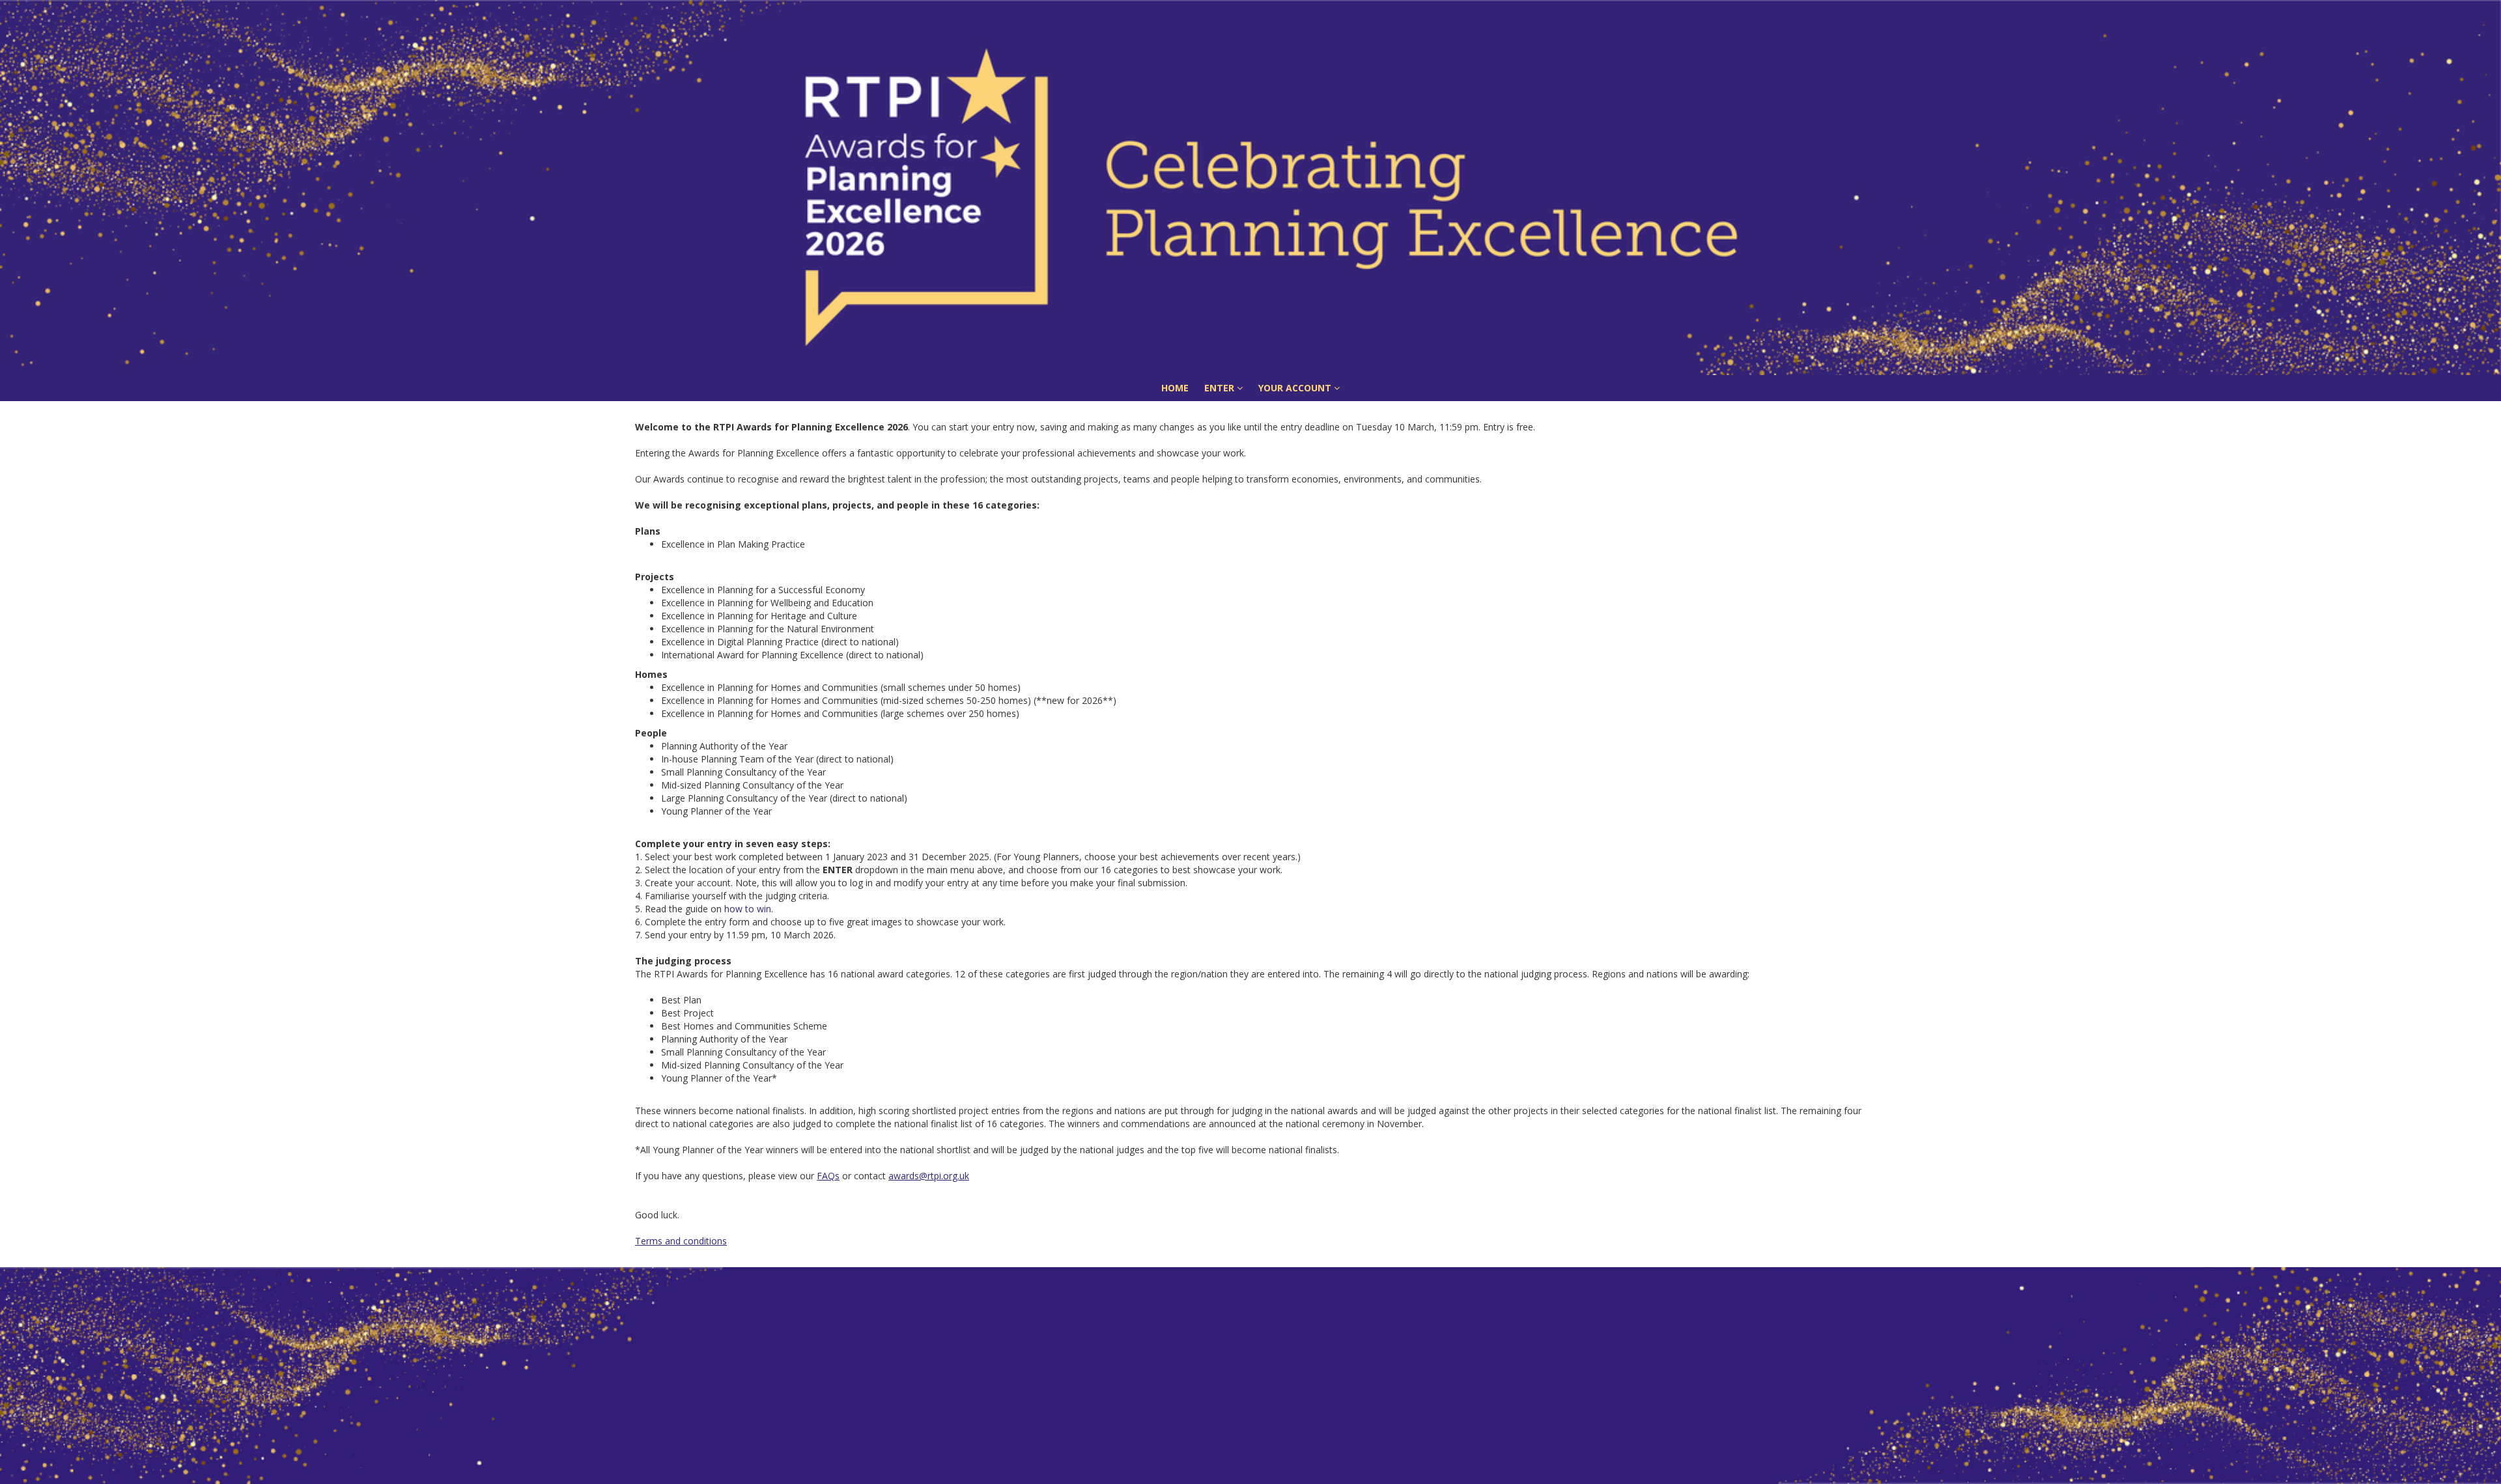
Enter (1221, 388)
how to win (748, 909)
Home (1175, 388)
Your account (1296, 388)
